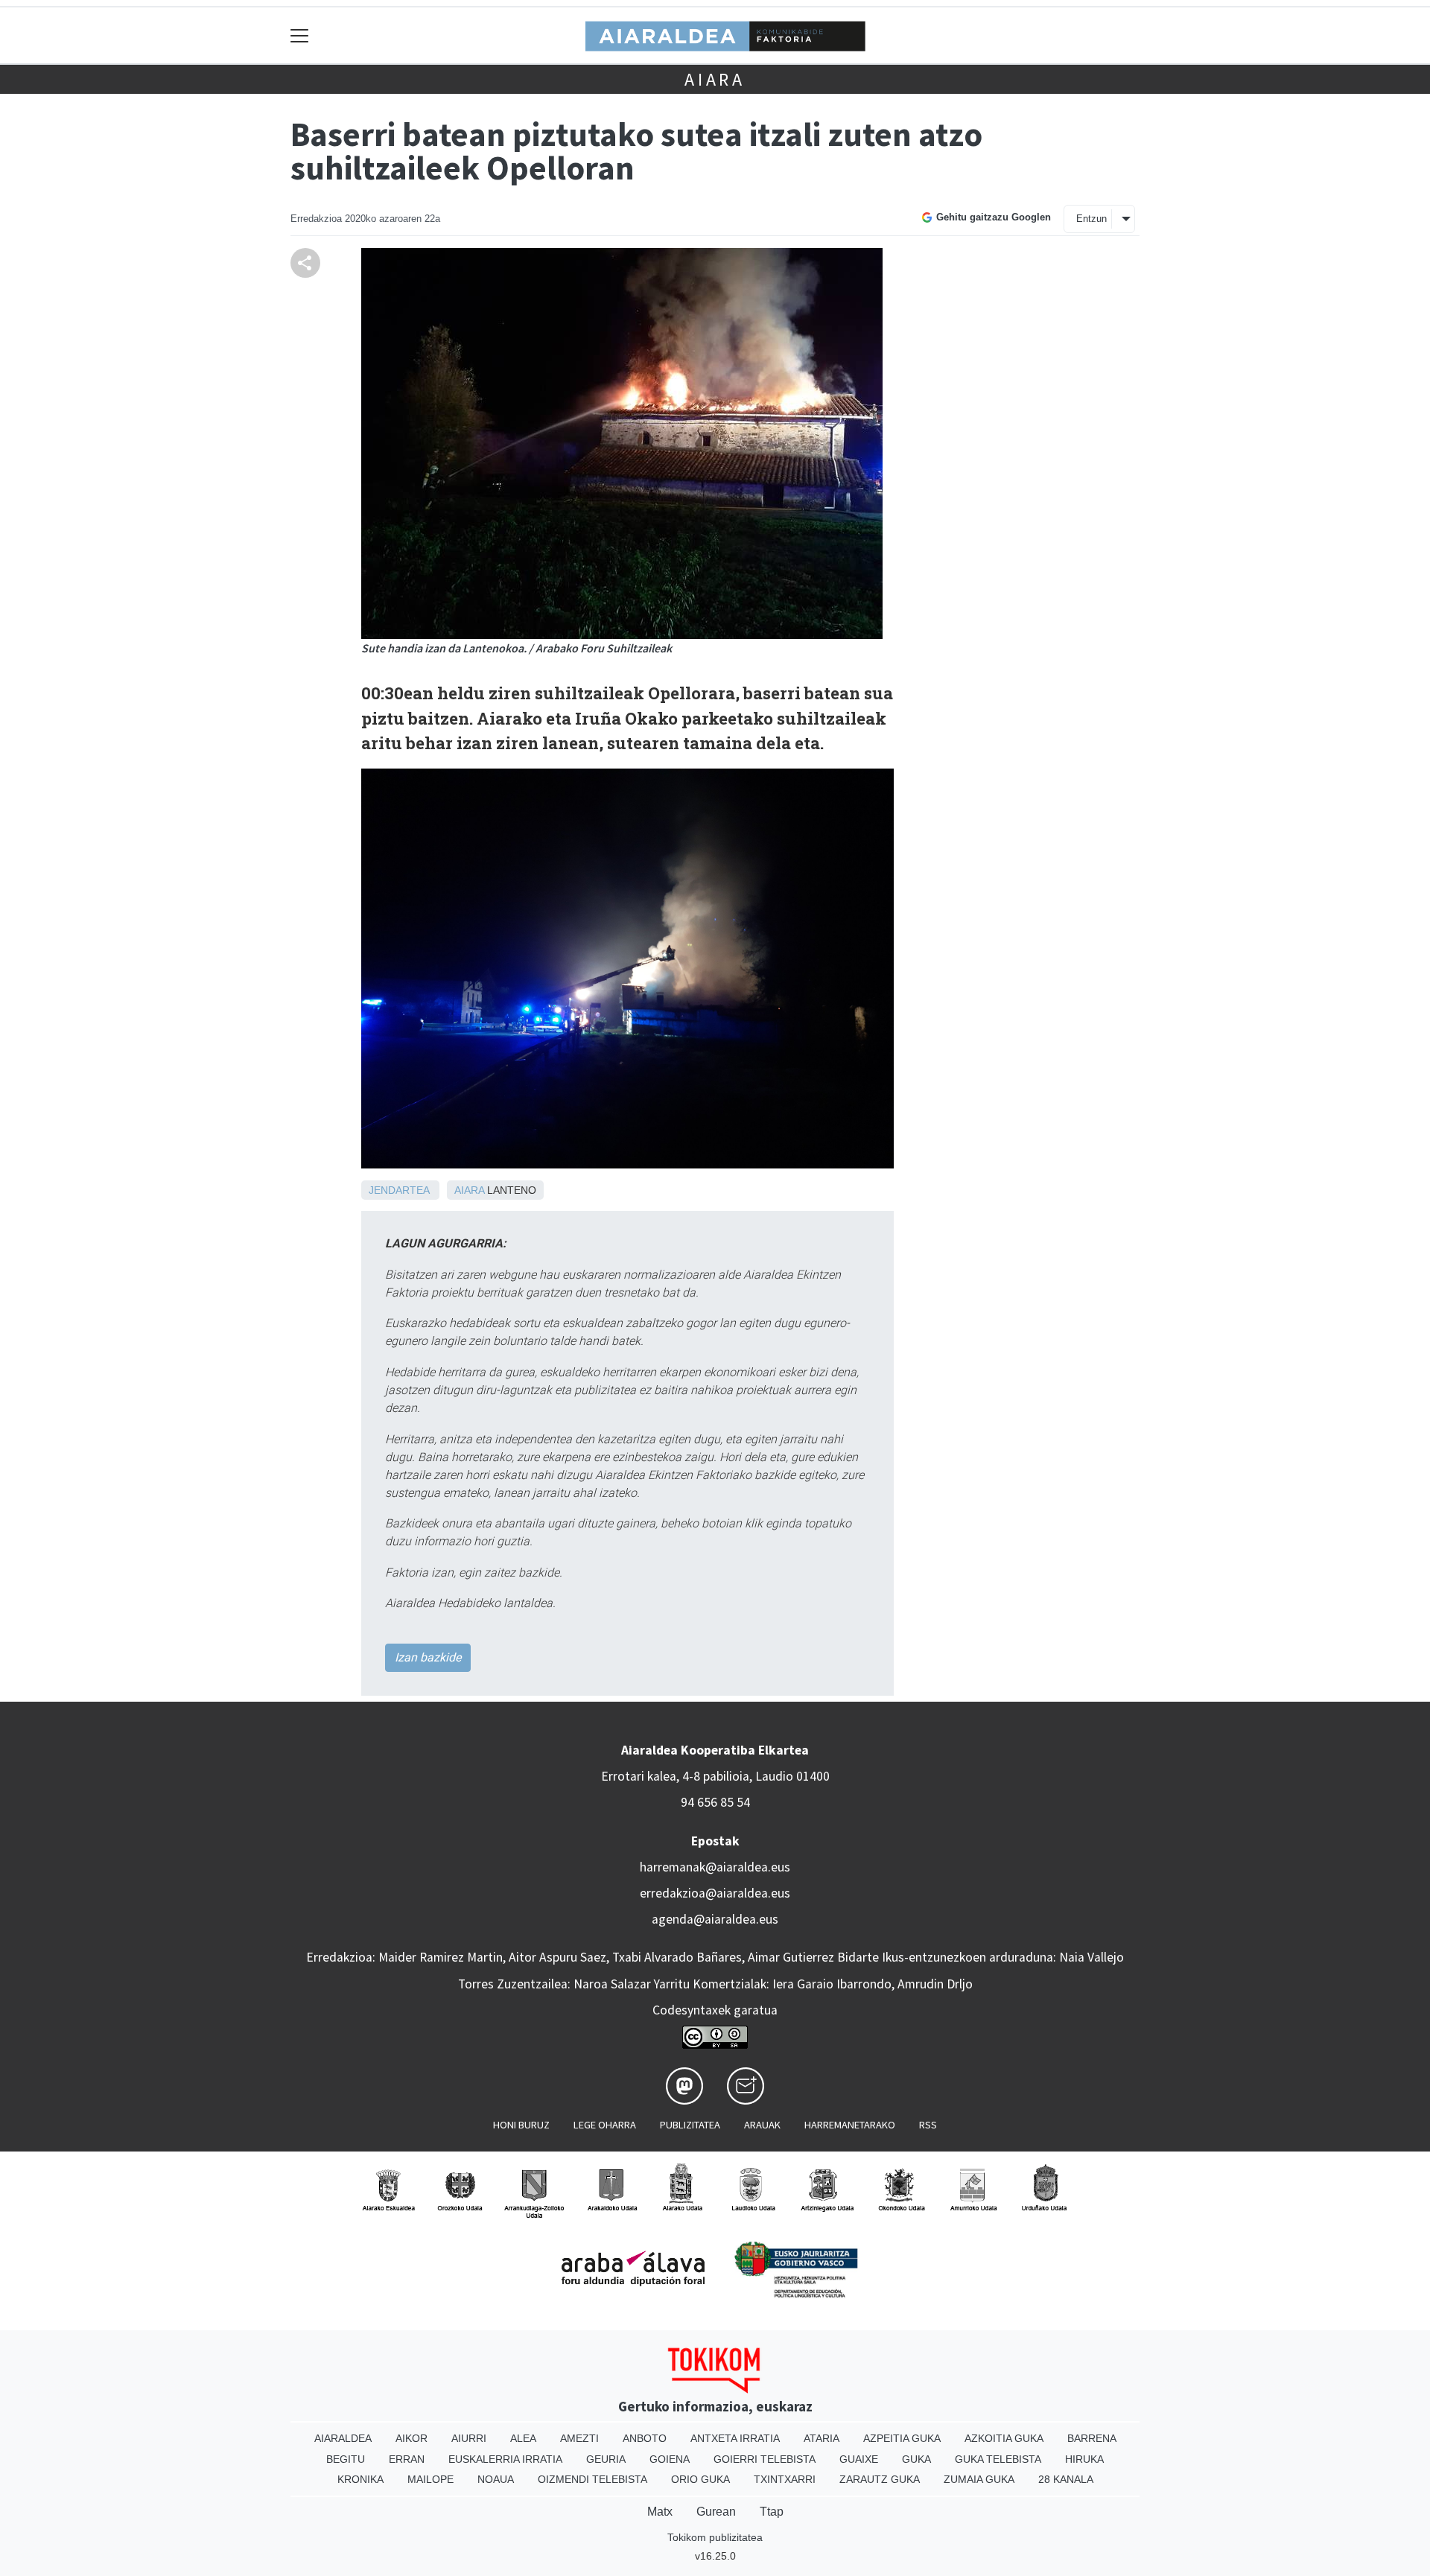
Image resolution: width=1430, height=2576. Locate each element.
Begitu (346, 2459)
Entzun (1091, 219)
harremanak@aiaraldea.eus (715, 1867)
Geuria (606, 2459)
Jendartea (399, 1190)
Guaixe (859, 2459)
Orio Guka (700, 2479)
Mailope (430, 2479)
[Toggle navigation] (300, 35)
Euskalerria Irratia (505, 2459)
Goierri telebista (765, 2459)
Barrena (1092, 2438)
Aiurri (469, 2438)
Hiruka (1084, 2459)
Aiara (715, 79)
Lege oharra (605, 2125)
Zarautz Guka (880, 2479)
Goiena (670, 2459)
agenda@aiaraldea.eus (715, 1919)
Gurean (716, 2512)
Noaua (496, 2479)
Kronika (360, 2479)
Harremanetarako (850, 2125)
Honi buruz (521, 2125)
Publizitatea (690, 2125)
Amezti (579, 2438)
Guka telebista (998, 2459)
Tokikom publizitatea (715, 2537)
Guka (916, 2459)
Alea (523, 2438)
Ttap (772, 2512)
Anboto (645, 2438)
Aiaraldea (343, 2438)
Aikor (411, 2438)
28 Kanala (1066, 2479)
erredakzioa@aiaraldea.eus (715, 1893)
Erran (407, 2459)
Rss (928, 2125)
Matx (660, 2512)
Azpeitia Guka (902, 2438)
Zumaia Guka (979, 2479)
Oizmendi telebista (592, 2479)
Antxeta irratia (735, 2438)
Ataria (822, 2438)
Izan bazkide (428, 1657)
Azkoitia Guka (1004, 2438)
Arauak (762, 2125)
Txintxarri (785, 2479)
